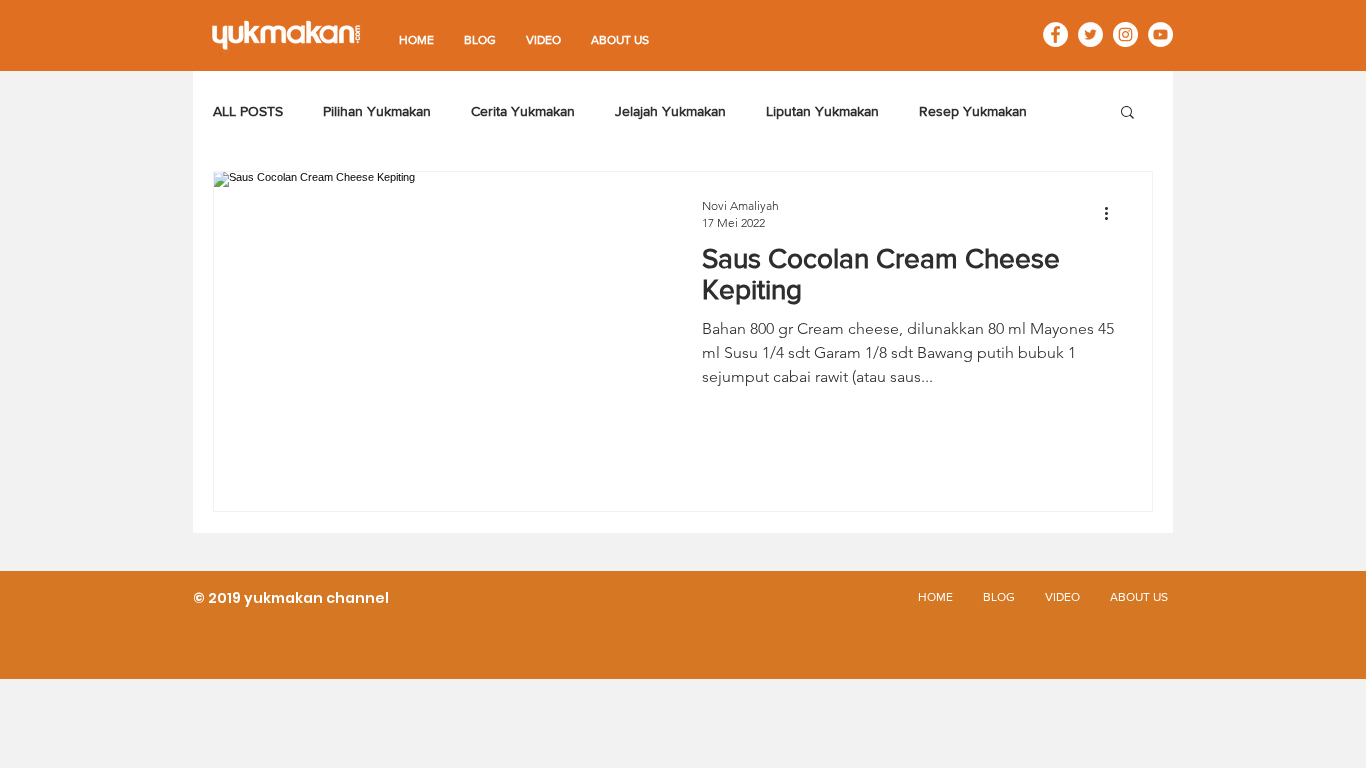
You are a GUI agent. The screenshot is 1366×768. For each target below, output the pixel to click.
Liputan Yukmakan (822, 111)
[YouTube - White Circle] (1160, 34)
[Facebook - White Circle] (1055, 34)
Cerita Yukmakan (523, 111)
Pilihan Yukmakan (377, 111)
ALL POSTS (248, 111)
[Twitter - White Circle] (1090, 34)
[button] (1127, 113)
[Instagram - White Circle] (1125, 34)
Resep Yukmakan (973, 111)
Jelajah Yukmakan (670, 111)
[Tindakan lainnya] (1113, 213)
